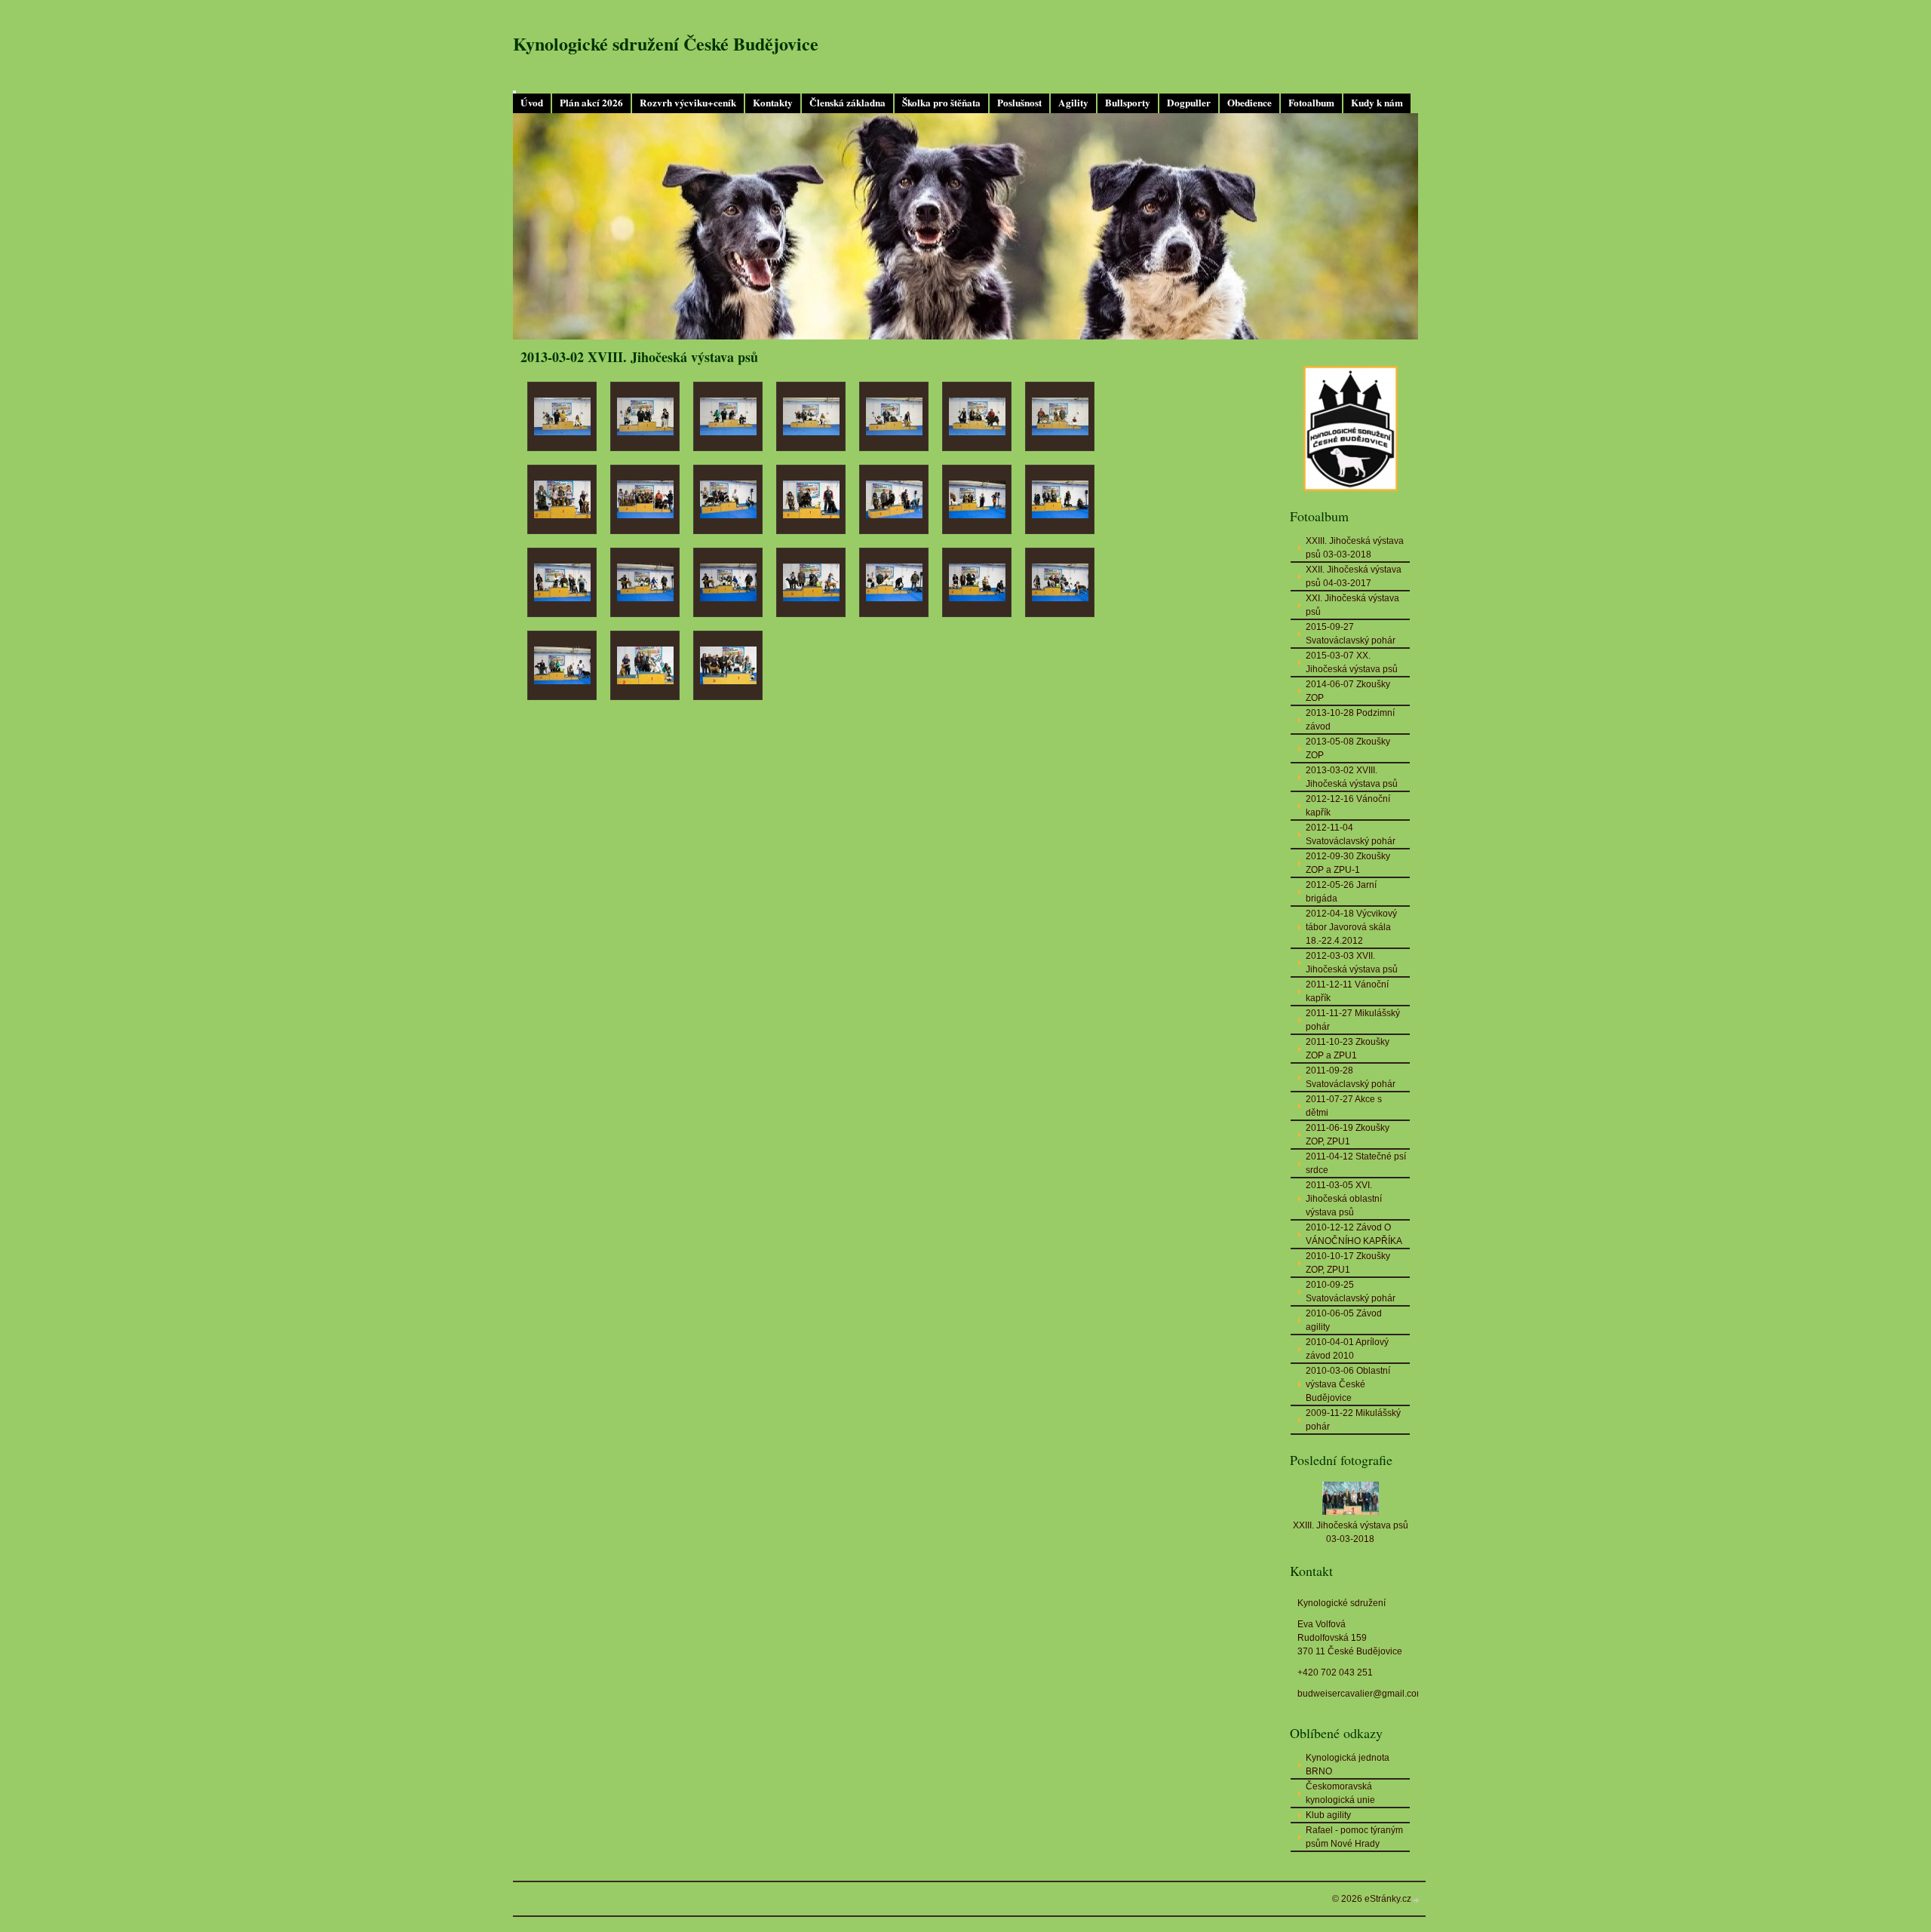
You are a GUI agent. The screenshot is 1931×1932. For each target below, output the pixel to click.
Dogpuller (1189, 103)
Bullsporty (1128, 103)
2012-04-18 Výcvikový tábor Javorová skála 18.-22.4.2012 (1351, 927)
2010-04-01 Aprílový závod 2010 (1347, 1349)
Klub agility (1328, 1815)
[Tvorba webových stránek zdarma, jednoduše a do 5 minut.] (1417, 1900)
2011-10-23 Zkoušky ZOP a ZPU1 (1348, 1049)
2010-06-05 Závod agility (1344, 1320)
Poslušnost (1019, 103)
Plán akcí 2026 (591, 103)
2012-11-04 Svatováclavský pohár (1351, 834)
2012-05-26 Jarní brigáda (1341, 892)
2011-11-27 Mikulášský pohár (1353, 1020)
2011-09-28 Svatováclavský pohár (1351, 1077)
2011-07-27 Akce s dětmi (1344, 1106)
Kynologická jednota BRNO (1348, 1765)
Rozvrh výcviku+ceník (688, 103)
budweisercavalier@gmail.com (1361, 1694)
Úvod (532, 103)
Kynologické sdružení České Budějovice (666, 43)
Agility (1073, 103)
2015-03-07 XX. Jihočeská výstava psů (1352, 662)
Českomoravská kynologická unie (1340, 1793)
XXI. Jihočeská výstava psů (1352, 605)
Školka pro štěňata (941, 103)
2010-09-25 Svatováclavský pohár (1351, 1292)
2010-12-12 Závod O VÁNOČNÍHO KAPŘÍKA (1354, 1234)
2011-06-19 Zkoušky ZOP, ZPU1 (1348, 1135)
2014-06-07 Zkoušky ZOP (1348, 691)
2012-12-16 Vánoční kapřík (1348, 806)
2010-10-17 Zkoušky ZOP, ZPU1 (1348, 1263)
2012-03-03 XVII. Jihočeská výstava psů (1352, 963)
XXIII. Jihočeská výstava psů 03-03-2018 (1355, 548)
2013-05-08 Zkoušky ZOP (1348, 748)
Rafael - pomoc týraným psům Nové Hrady (1354, 1837)
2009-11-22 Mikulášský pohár (1353, 1420)
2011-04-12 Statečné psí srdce (1356, 1163)
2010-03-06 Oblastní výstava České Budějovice (1348, 1384)
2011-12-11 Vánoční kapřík (1347, 991)
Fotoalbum (1311, 103)
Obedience (1249, 103)
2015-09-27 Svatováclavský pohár (1351, 634)
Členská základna (847, 103)
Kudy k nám (1377, 103)
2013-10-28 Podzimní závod (1350, 720)
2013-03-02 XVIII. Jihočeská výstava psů (1352, 777)
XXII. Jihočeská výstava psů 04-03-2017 (1354, 576)
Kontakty (773, 103)
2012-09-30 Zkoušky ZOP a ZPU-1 (1348, 863)
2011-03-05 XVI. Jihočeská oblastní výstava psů (1344, 1199)
